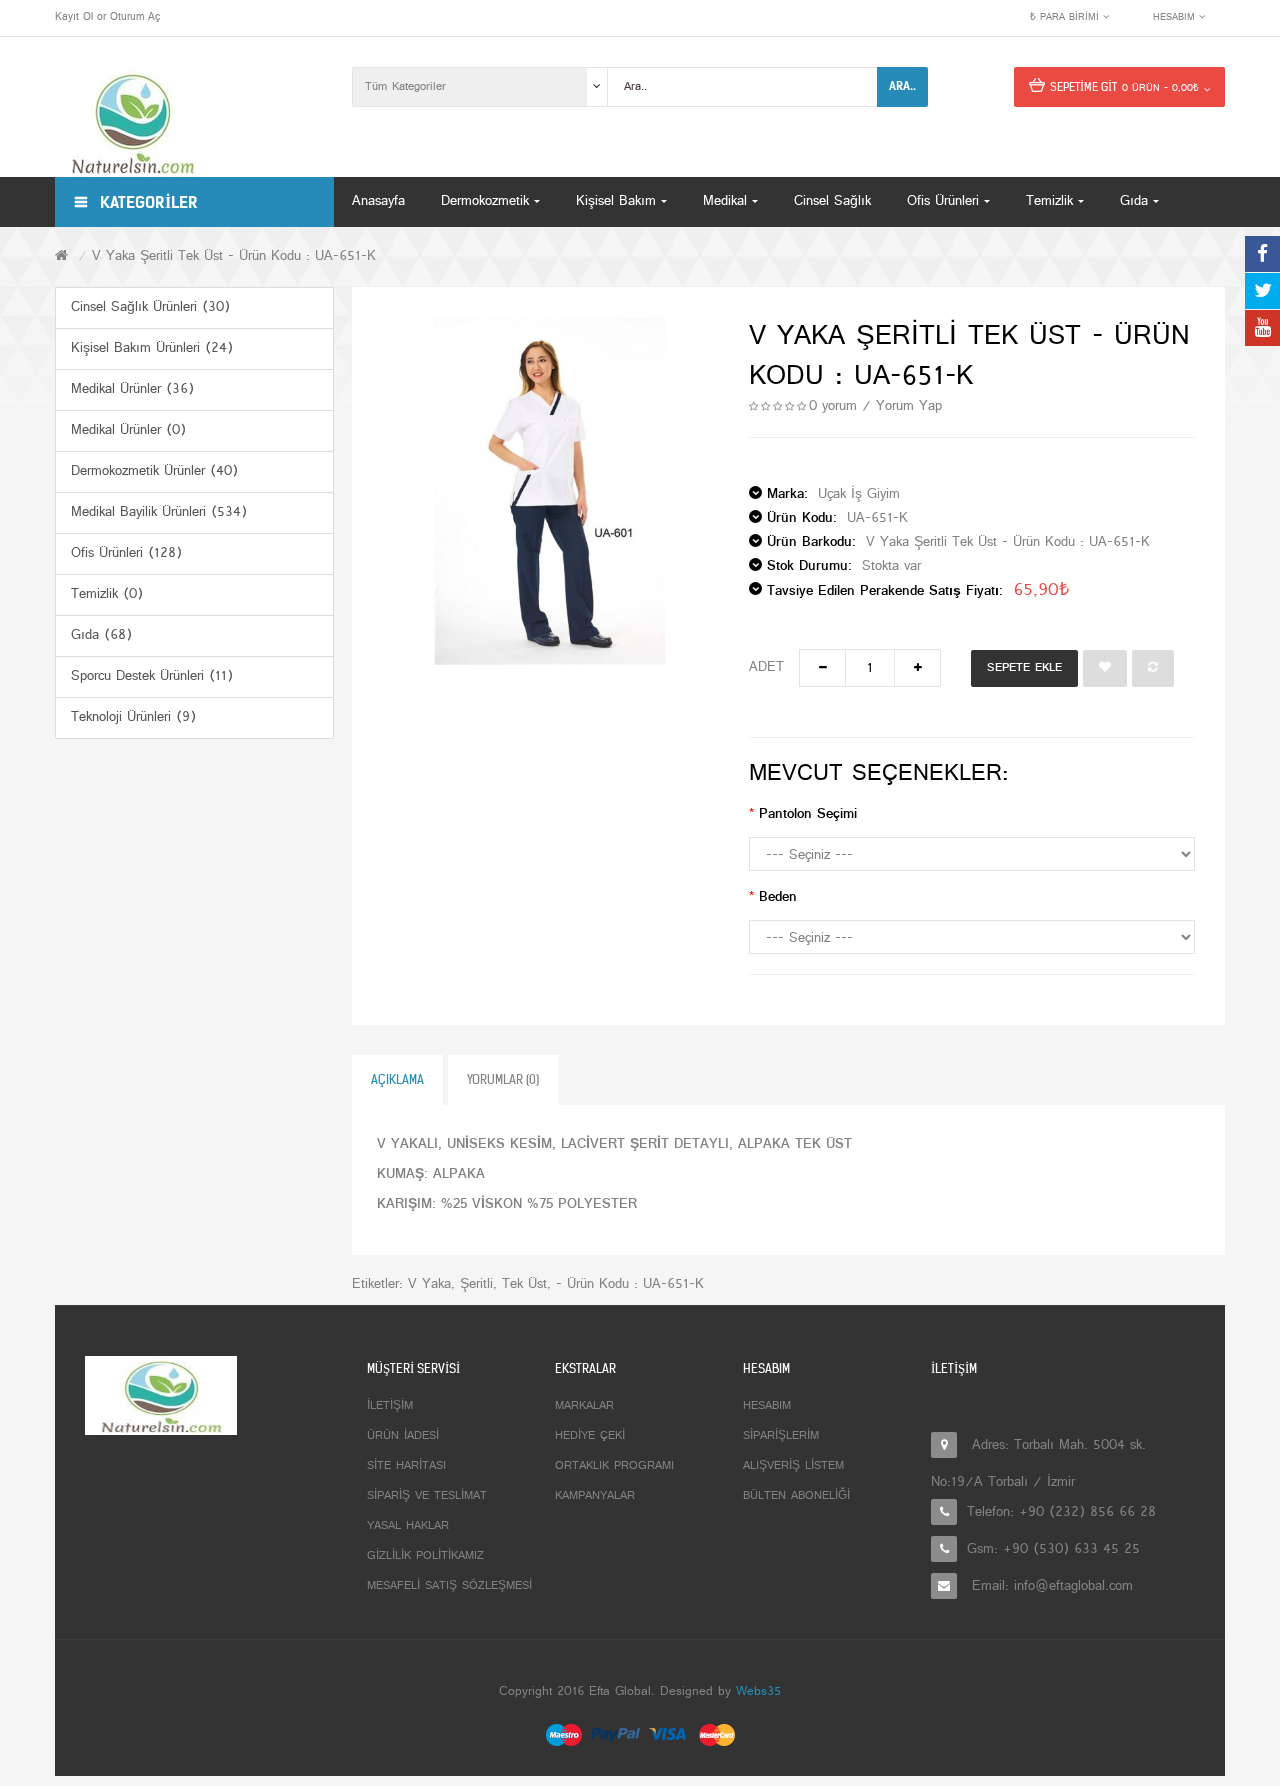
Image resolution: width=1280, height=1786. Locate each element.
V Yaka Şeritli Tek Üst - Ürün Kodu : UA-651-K (234, 256)
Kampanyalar (595, 1496)
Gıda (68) (101, 635)
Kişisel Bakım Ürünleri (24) (152, 348)
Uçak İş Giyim (859, 494)
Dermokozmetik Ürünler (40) (154, 471)
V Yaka (429, 1284)
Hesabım (767, 1406)
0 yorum (833, 406)
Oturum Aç (135, 17)
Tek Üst (524, 1284)
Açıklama (397, 1079)
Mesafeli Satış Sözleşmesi (449, 1586)
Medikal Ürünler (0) (128, 430)
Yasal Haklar (408, 1526)
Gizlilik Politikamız (425, 1556)
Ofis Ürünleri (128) (126, 553)
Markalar (584, 1406)
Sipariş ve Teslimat (427, 1496)
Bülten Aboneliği (796, 1496)
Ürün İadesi (403, 1436)
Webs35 (758, 1692)
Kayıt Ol (74, 17)
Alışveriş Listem (793, 1466)
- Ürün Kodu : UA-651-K (630, 1284)
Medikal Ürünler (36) (132, 389)
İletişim (390, 1406)
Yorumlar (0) (503, 1079)
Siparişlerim (781, 1436)
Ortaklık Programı (614, 1466)
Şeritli (476, 1284)
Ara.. (902, 86)
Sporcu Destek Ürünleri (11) (152, 676)
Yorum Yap (909, 406)
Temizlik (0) (107, 594)
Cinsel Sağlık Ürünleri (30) (150, 307)
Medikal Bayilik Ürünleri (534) (159, 512)
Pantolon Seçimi (808, 814)
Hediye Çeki (590, 1436)
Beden (778, 897)
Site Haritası (406, 1466)
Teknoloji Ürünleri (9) (133, 717)
